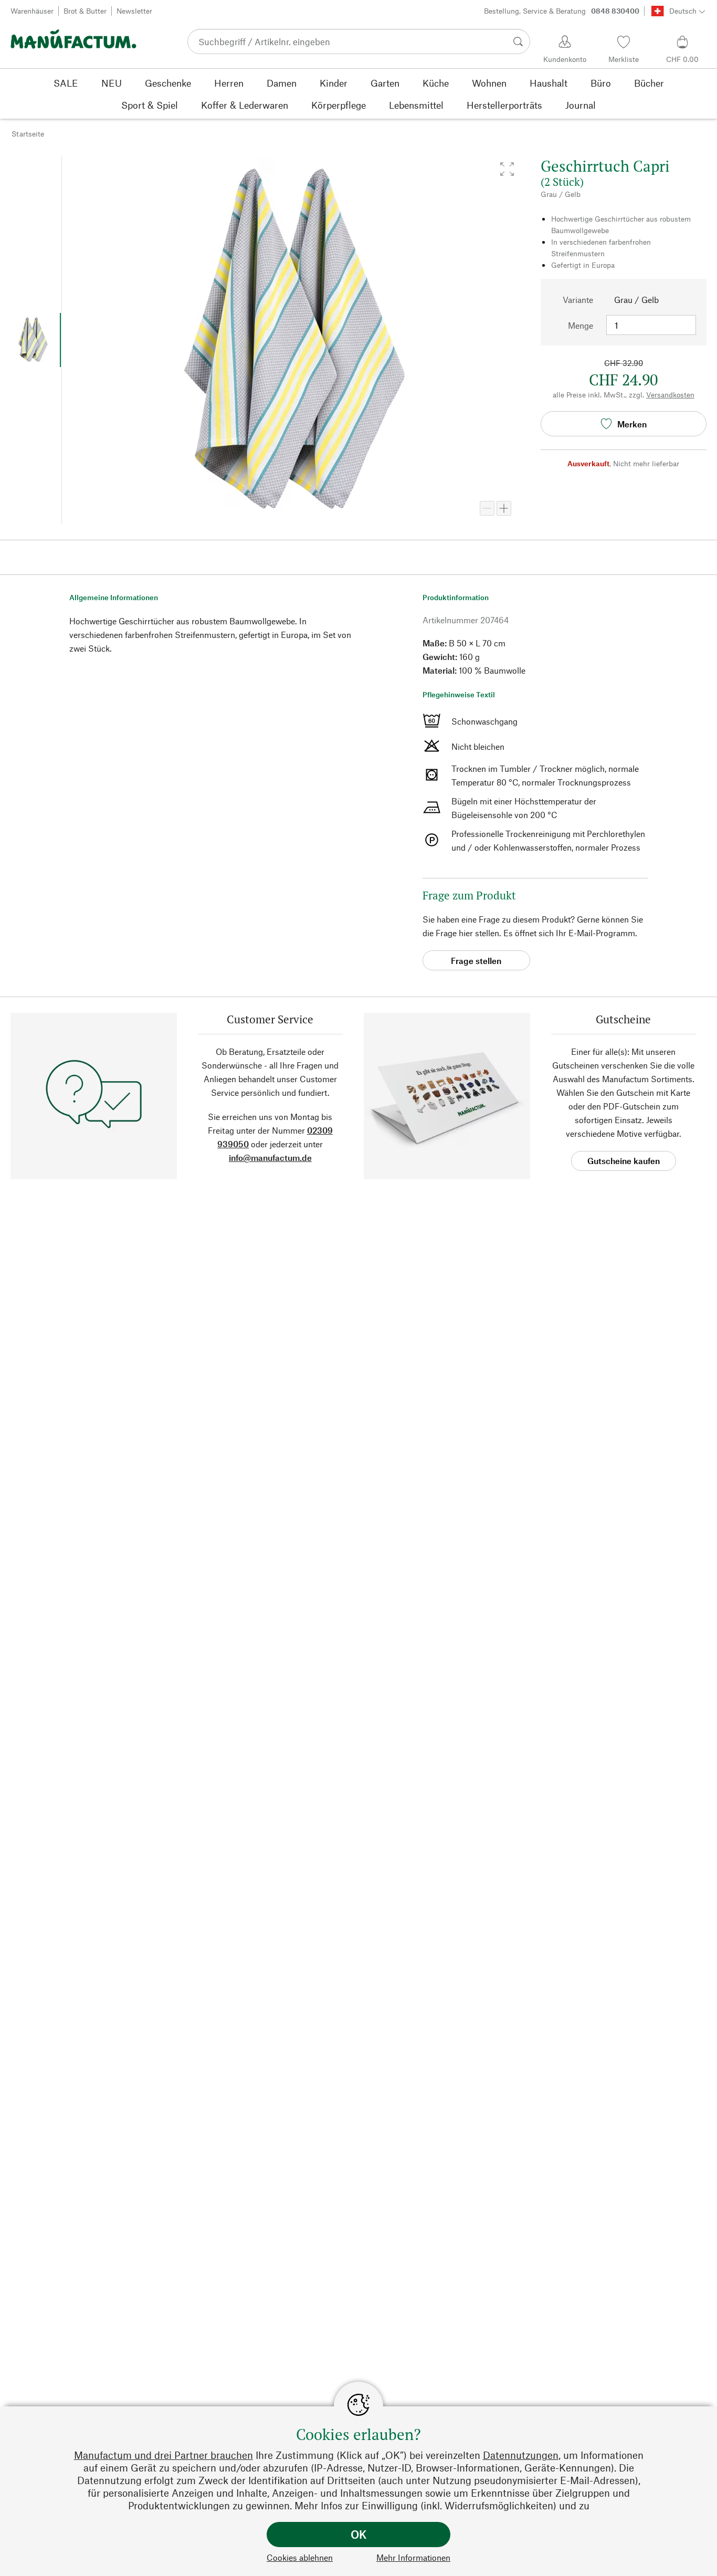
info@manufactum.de (270, 1158)
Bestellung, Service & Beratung (562, 11)
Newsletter (134, 11)
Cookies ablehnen (300, 2557)
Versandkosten (670, 395)
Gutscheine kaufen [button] (624, 1161)
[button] (507, 169)
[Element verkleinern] (487, 508)
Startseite (28, 134)
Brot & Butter (85, 11)
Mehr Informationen (413, 2557)
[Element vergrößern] (504, 508)
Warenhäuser (32, 11)
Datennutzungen (521, 2455)
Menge (581, 325)
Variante (578, 300)
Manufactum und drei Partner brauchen (164, 2455)
